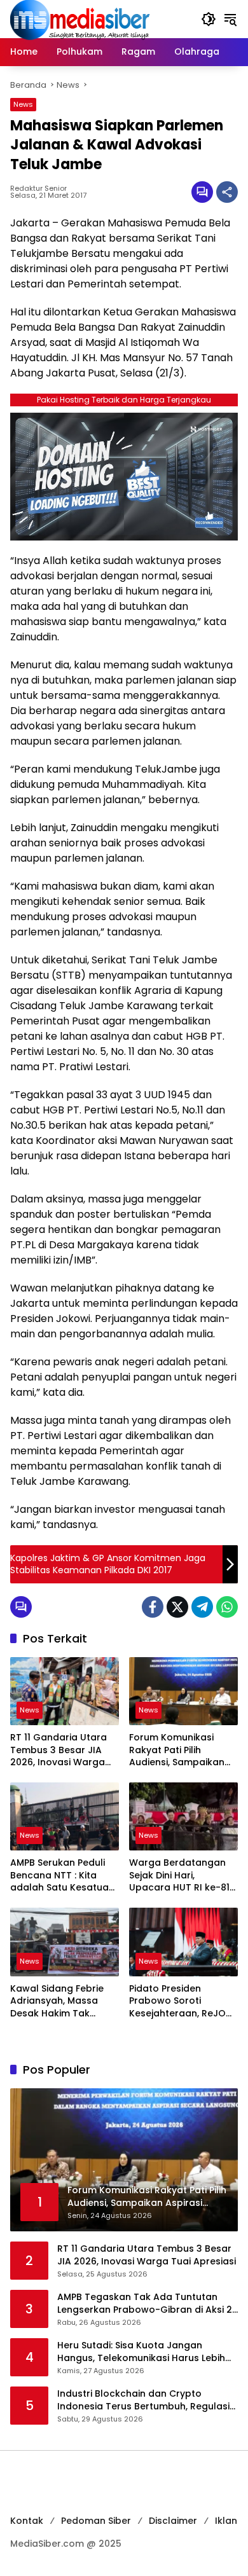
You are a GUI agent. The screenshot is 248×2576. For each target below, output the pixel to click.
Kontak (27, 2521)
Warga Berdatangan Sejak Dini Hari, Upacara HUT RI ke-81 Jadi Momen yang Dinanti (179, 1876)
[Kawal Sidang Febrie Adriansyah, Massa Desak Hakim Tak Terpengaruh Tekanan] (65, 1942)
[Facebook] (153, 1607)
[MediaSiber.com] (80, 18)
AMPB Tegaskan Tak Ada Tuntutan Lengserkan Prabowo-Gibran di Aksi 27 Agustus (148, 2304)
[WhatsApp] (227, 1607)
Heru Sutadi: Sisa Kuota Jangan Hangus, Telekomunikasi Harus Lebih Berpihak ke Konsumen (141, 2352)
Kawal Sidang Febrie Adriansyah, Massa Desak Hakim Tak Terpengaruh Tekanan (62, 2001)
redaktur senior (38, 189)
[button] (209, 19)
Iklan (226, 2521)
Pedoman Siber (96, 2521)
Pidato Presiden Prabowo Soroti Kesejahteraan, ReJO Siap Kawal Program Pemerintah (177, 2001)
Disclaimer (173, 2521)
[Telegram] (202, 1607)
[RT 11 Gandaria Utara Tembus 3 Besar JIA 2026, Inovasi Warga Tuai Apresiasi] (65, 1691)
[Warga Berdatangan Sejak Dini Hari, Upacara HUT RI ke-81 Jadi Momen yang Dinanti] (183, 1816)
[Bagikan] (227, 192)
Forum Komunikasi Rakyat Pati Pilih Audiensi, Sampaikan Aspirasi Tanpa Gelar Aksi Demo (178, 1750)
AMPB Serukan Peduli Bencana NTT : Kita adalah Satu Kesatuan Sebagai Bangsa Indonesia (62, 1876)
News (23, 104)
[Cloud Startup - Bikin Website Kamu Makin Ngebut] (124, 476)
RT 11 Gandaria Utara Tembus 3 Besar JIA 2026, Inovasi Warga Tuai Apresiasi (59, 1750)
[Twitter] (177, 1607)
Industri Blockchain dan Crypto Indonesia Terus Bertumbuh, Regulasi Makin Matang (143, 2400)
